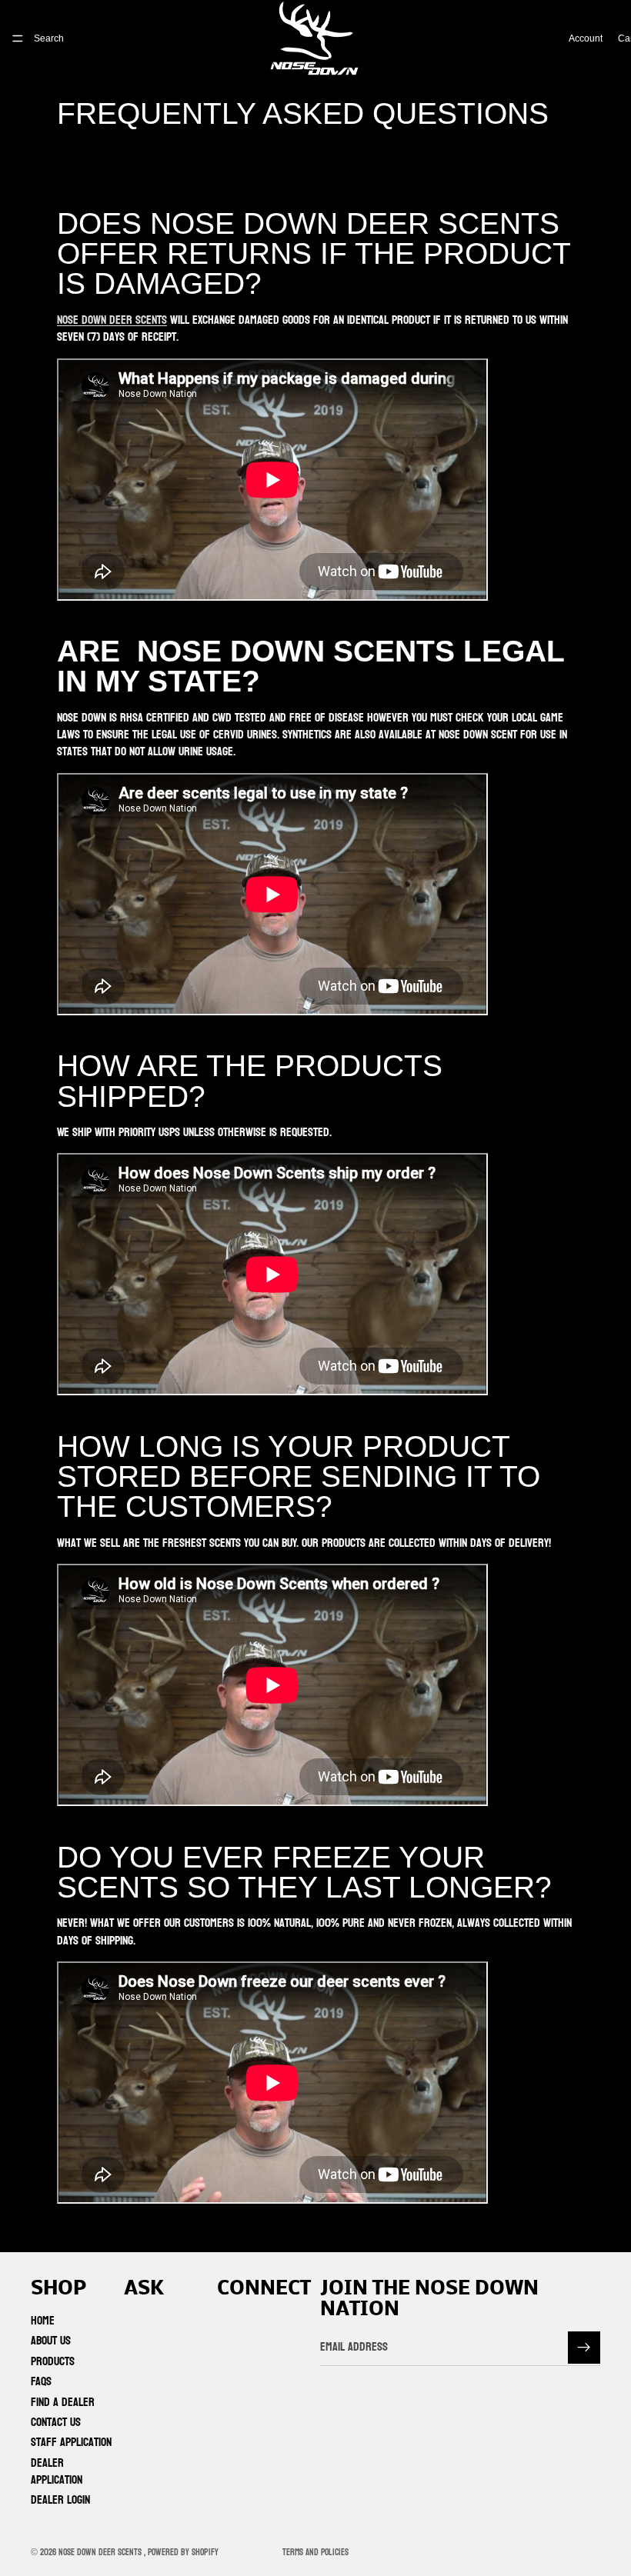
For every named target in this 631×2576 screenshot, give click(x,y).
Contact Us (56, 2422)
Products (53, 2361)
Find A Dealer (63, 2401)
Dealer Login (60, 2499)
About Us (51, 2340)
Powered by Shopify (183, 2552)
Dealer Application (57, 2471)
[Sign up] (584, 2347)
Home (43, 2320)
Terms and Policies (315, 2552)
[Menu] (18, 38)
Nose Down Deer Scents (112, 320)
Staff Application (71, 2442)
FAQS (41, 2381)
